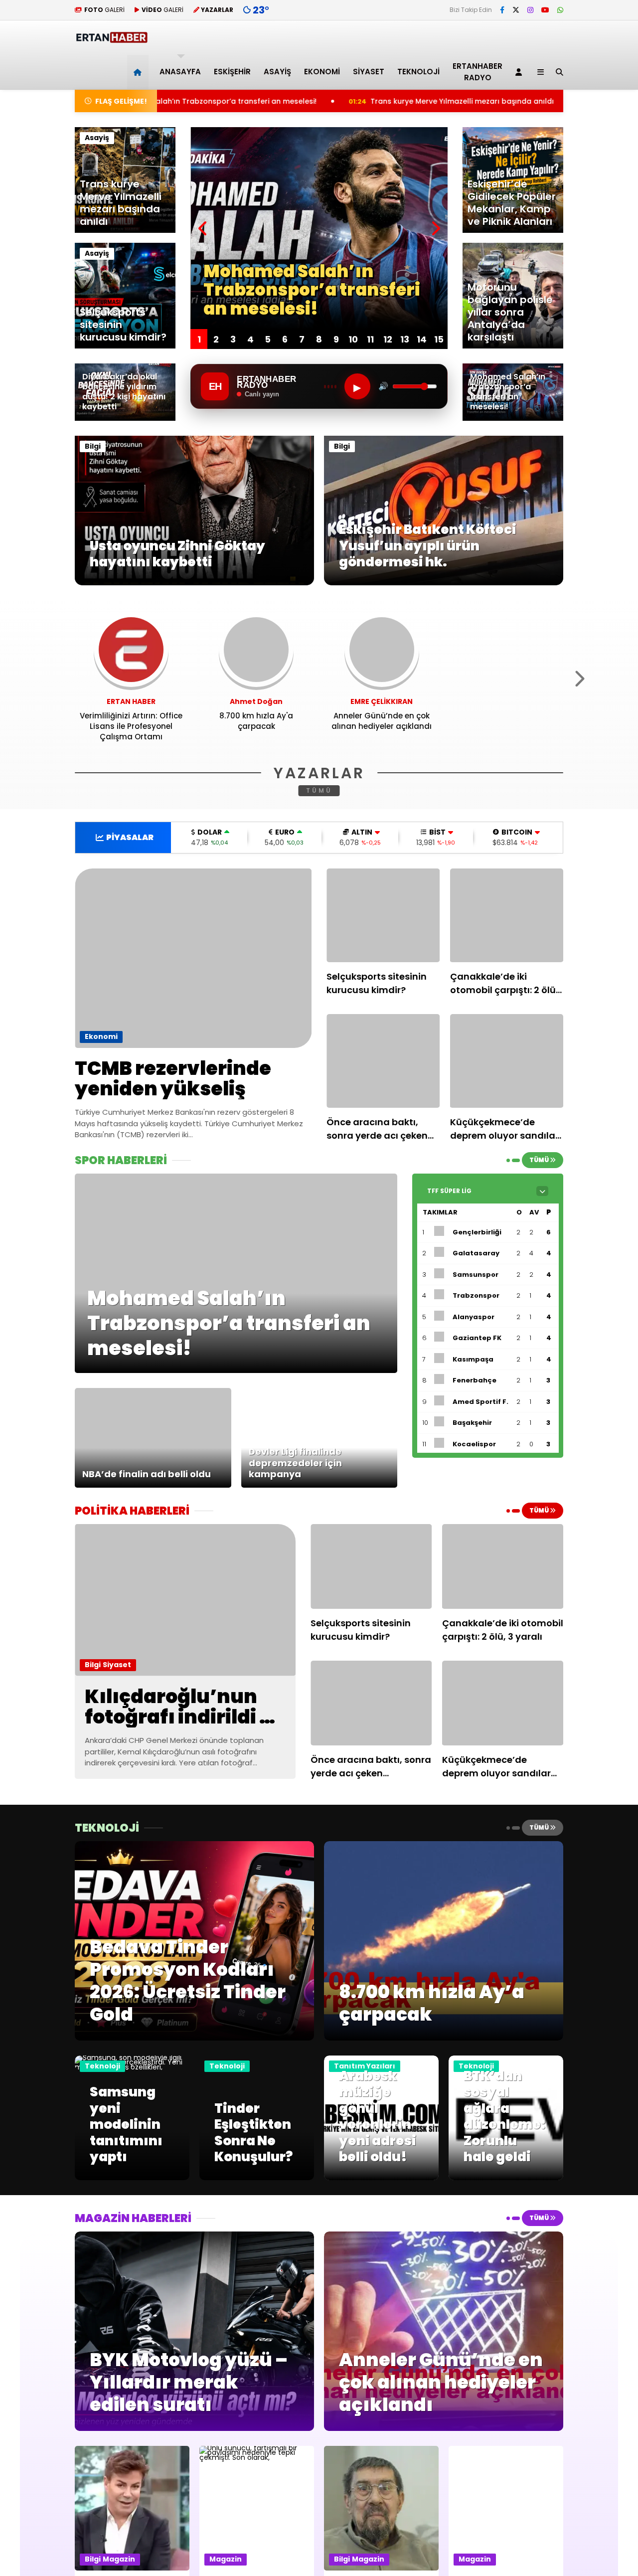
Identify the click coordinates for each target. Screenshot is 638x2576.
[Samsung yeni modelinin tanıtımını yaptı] (132, 2067)
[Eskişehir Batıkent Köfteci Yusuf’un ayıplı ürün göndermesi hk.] (444, 583)
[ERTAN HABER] (111, 39)
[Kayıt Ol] (520, 72)
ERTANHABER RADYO (478, 72)
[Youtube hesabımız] (545, 10)
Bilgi (93, 446)
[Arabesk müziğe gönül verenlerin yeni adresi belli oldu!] (381, 2178)
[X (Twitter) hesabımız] (516, 10)
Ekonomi (322, 72)
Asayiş (277, 72)
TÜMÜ (319, 790)
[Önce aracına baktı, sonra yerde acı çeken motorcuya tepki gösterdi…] (383, 1061)
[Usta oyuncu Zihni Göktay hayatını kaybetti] (194, 583)
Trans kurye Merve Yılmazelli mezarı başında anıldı (313, 101)
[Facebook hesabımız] (502, 10)
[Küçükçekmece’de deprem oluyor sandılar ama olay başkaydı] (507, 1061)
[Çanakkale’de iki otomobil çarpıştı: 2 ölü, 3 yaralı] (507, 915)
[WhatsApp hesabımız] (560, 10)
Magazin (119, 2559)
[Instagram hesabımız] (530, 10)
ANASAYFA (180, 72)
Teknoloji (418, 72)
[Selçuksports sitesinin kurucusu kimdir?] (383, 915)
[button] (139, 72)
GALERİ (104, 10)
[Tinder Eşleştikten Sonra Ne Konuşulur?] (257, 2178)
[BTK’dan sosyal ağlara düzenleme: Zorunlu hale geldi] (506, 2178)
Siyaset (369, 72)
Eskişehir (232, 72)
